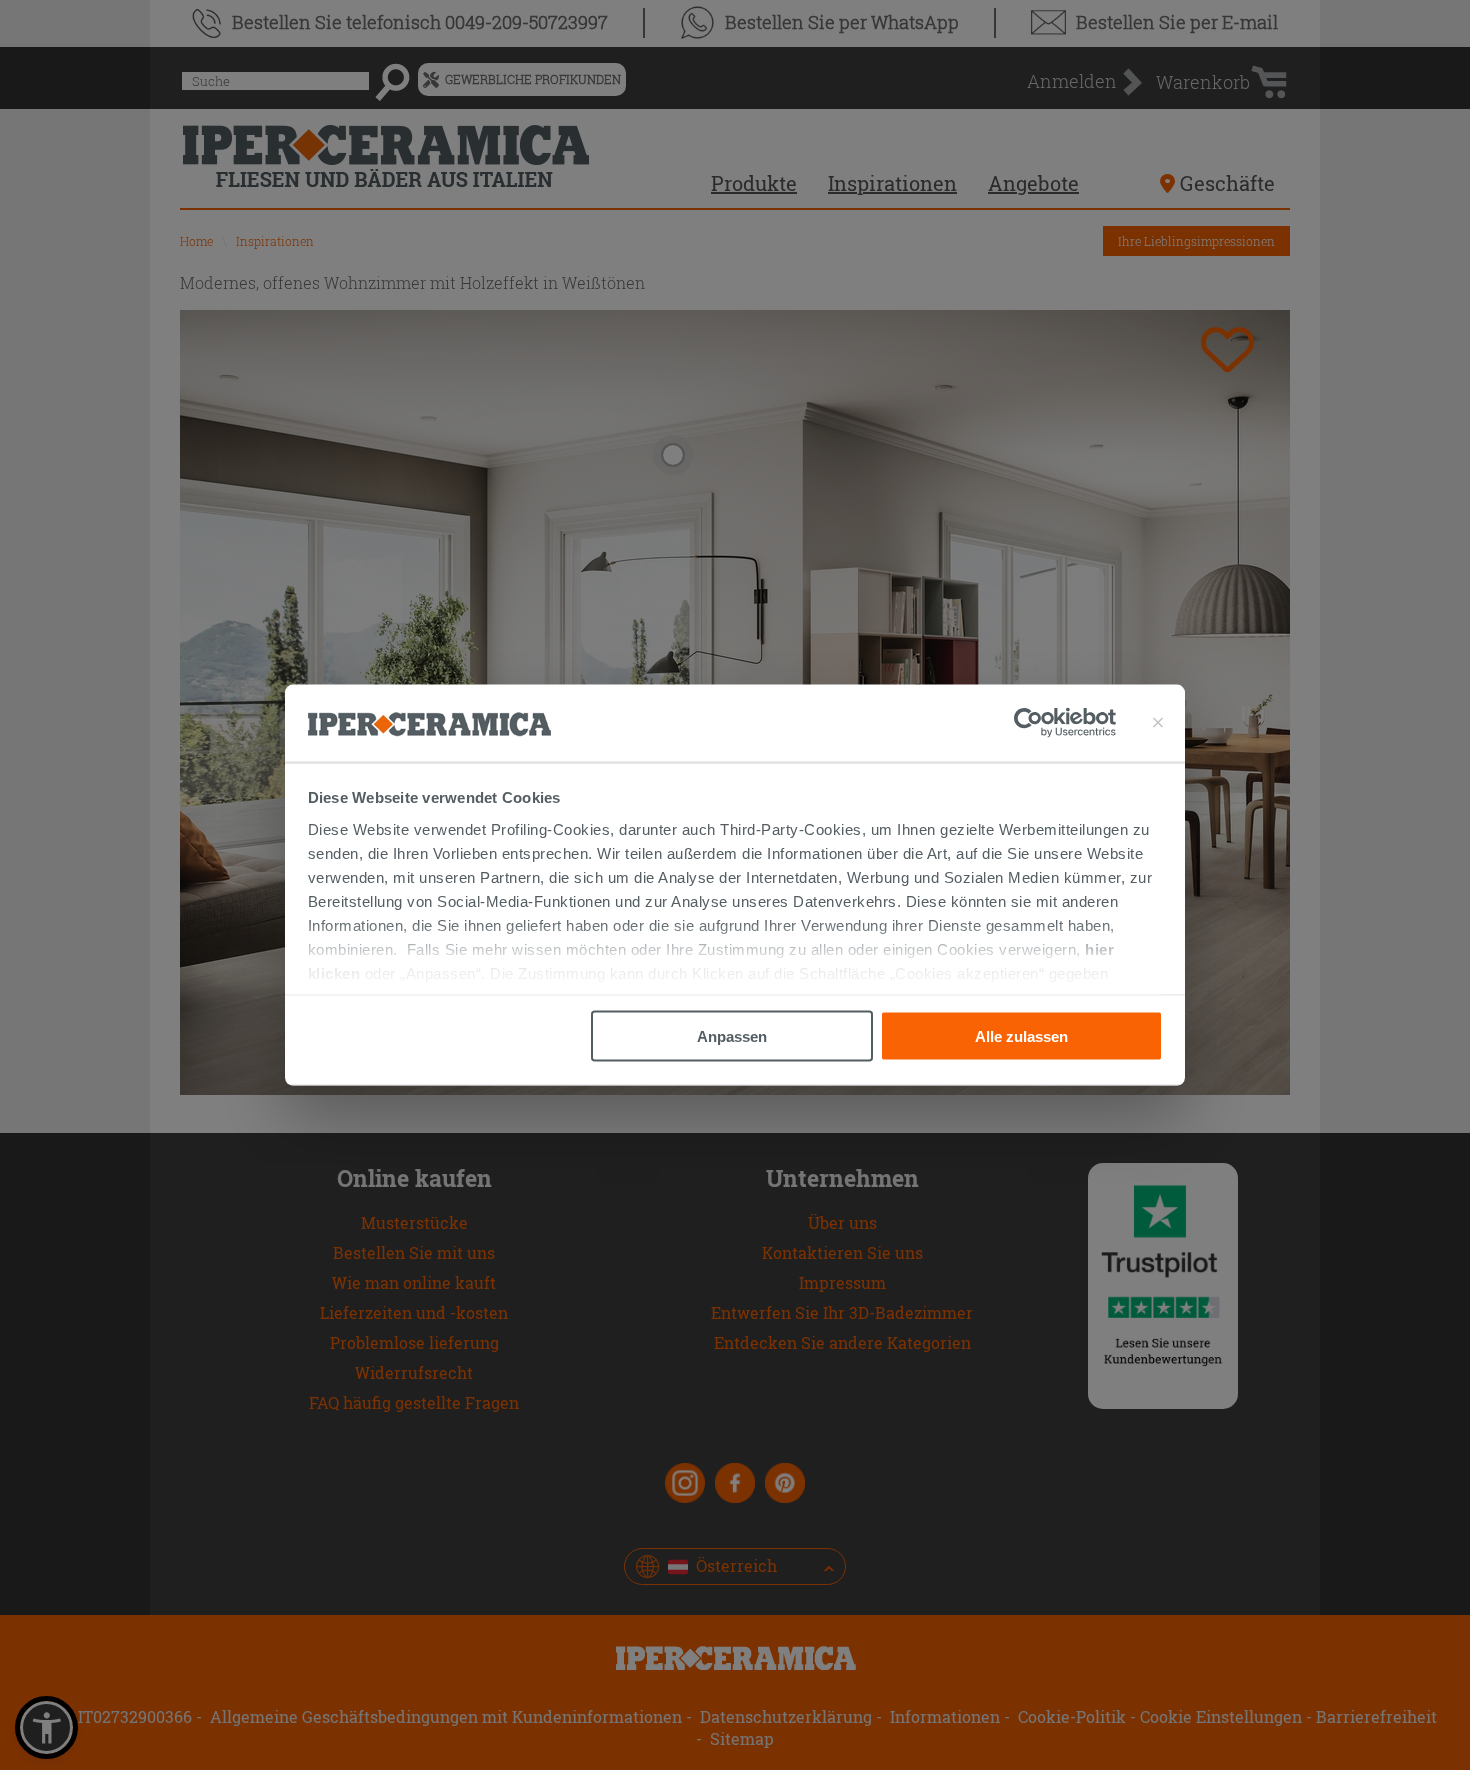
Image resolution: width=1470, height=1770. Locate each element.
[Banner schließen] (1158, 723)
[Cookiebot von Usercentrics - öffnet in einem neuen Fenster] (1065, 723)
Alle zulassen (1021, 1036)
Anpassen (732, 1036)
